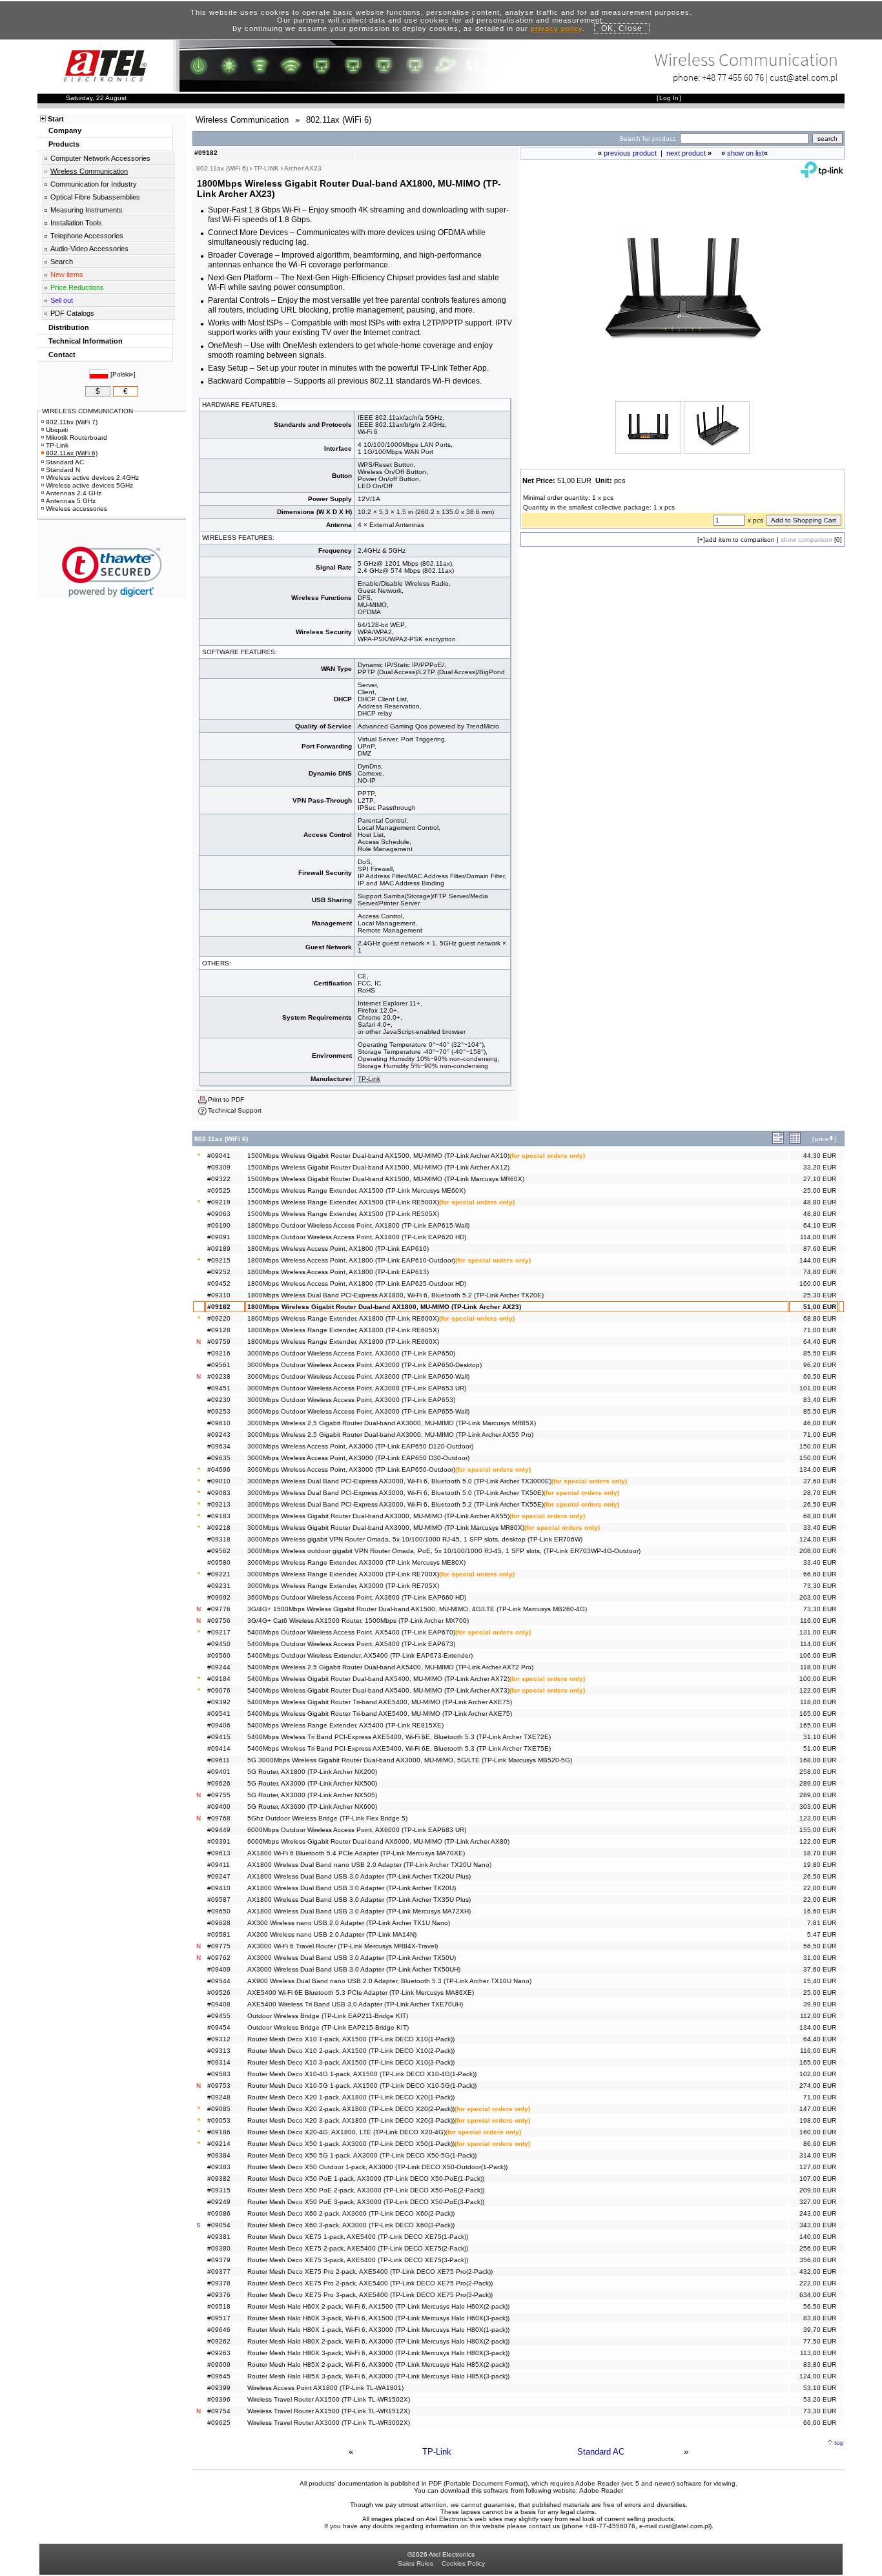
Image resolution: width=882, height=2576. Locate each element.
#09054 (219, 2225)
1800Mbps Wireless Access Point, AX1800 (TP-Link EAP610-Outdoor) (351, 1260)
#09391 (219, 1841)
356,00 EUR (818, 2260)
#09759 (219, 1342)
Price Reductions (77, 287)
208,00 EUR (818, 1551)
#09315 (219, 2190)
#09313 (219, 2051)
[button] (112, 572)
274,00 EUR (818, 2086)
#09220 (219, 1318)
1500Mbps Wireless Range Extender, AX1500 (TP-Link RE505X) (343, 1214)
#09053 (219, 2120)
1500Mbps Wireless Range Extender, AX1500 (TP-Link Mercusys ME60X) (356, 1190)
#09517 (219, 2318)
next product (686, 153)
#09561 (219, 1365)
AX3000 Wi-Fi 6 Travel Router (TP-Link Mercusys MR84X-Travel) (343, 1946)
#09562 (219, 1551)
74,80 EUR (820, 1272)
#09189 (219, 1249)
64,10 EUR (820, 1225)
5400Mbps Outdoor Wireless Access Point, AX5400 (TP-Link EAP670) (351, 1632)
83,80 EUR (820, 2318)
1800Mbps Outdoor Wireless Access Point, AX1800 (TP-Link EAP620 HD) (357, 1237)
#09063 (219, 1214)
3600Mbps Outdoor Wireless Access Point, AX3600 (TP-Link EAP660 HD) (357, 1597)
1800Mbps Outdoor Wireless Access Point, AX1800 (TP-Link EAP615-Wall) (358, 1225)
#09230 (219, 1400)
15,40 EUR (820, 1981)
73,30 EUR (820, 1586)
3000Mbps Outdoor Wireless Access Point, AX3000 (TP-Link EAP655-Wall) (358, 1411)
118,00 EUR (818, 1667)
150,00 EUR (818, 1446)
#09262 (219, 2341)
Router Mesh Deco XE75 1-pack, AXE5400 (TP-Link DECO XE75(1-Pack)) (358, 2237)
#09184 (219, 1679)
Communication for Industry (94, 184)
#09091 (219, 1237)
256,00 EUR (818, 2248)
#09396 (219, 2399)
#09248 (219, 2097)
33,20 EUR (820, 1167)
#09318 (219, 1539)
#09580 (219, 1562)
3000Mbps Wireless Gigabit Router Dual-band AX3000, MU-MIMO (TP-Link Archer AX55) (378, 1516)
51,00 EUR (820, 1307)
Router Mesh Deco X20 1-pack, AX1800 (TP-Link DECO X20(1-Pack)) (351, 2097)
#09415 (219, 1737)
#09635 (219, 1458)
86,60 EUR (820, 2144)
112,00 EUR (818, 2016)
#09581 (219, 1934)
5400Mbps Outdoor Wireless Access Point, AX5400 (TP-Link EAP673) (351, 1644)
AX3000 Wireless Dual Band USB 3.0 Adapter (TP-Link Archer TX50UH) (354, 1969)
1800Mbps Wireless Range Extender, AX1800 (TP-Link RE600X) (343, 1318)
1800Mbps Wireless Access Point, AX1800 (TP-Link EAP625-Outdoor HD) (357, 1283)
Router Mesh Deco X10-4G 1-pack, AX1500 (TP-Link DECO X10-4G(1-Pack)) (362, 2074)
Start (56, 119)
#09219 (219, 1202)
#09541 (219, 1714)
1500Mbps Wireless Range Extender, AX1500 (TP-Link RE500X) (343, 1202)
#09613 (219, 1853)
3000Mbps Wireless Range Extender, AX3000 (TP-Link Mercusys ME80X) (356, 1562)
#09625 (219, 2423)
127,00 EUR (818, 2167)
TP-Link (369, 1079)
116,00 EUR (818, 1621)
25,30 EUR (820, 1295)
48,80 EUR (820, 1202)
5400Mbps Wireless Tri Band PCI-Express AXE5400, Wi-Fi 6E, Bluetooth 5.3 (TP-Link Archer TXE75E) (399, 1748)
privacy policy (557, 28)
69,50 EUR (820, 1376)
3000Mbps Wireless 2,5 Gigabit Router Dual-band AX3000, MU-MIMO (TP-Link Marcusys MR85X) (392, 1423)
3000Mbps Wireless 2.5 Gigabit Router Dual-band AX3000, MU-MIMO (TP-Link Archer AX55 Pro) (390, 1435)
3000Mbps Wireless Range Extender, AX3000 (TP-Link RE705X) (343, 1586)
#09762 (219, 1958)
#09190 (219, 1225)
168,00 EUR (818, 1760)
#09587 (219, 1900)
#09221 (219, 1574)
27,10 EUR (820, 1179)
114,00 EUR (818, 1237)
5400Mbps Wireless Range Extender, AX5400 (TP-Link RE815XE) (345, 1725)
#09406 (219, 1725)
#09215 (219, 1260)
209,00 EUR (818, 2190)
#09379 (219, 2260)
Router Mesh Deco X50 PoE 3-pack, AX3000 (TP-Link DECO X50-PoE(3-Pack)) (366, 2202)
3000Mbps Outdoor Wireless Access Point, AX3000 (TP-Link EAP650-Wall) (358, 1376)
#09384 (219, 2155)
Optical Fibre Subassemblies (95, 197)
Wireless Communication (89, 171)
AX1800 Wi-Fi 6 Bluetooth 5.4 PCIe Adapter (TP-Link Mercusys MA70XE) (356, 1853)
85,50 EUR (820, 1353)
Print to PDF (226, 1099)
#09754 (219, 2411)
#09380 (219, 2248)
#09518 (219, 2306)
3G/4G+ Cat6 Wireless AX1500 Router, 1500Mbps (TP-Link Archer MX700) (358, 1621)
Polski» (123, 374)
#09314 (219, 2062)
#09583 (219, 2074)
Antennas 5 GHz (71, 501)
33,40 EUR (820, 1528)
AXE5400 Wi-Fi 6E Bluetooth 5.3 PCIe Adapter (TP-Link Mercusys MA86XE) (361, 1993)
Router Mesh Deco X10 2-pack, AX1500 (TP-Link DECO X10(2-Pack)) (351, 2051)
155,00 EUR (818, 1830)
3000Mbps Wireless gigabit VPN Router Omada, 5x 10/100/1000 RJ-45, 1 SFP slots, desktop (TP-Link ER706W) (415, 1539)
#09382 (219, 2179)
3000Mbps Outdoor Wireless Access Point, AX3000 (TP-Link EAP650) (351, 1353)
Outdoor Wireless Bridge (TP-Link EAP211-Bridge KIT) (328, 2016)
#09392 (219, 1702)
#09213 (219, 1504)
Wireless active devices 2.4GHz (92, 478)
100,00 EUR (818, 1679)
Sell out (62, 300)
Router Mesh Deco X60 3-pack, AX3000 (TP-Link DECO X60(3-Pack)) (351, 2225)
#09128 (219, 1330)
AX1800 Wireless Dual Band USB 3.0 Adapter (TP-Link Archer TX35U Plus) (359, 1900)
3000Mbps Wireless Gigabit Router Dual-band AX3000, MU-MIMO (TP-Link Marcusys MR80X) (386, 1528)
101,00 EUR (818, 1388)
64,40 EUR (820, 1342)
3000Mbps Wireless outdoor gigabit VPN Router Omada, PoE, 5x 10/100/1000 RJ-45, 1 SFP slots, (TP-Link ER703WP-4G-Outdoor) (444, 1551)
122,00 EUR (818, 1690)
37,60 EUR (820, 1481)
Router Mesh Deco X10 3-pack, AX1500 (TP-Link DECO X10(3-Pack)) (351, 2062)
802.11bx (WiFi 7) (72, 422)
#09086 (219, 2213)
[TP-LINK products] (822, 175)
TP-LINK (266, 168)
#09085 (219, 2109)
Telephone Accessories (87, 236)
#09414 (219, 1748)
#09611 (219, 1760)
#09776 (219, 1609)
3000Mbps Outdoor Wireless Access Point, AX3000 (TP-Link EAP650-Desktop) (364, 1365)
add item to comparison (740, 540)
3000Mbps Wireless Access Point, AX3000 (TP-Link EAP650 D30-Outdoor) (358, 1458)
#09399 (219, 2388)
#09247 (219, 1876)
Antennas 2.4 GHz (74, 493)
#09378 (219, 2283)
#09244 (219, 1667)
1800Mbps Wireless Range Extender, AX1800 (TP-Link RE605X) (343, 1330)
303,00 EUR (818, 1807)
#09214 (219, 2144)
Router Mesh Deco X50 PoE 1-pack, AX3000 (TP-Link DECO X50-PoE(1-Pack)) (366, 2179)
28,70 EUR (820, 1493)
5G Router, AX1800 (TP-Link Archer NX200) (312, 1772)
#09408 (219, 2004)
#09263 (219, 2353)
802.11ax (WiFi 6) (72, 453)
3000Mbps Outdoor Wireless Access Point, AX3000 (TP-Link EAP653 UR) (357, 1388)
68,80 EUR (820, 1318)
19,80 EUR (820, 1865)
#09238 (219, 1376)
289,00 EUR (818, 1783)
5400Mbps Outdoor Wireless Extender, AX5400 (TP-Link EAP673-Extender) (360, 1655)
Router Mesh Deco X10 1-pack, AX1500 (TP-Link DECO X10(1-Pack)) (351, 2039)
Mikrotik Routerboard (77, 438)
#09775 (219, 1946)
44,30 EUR (820, 1156)
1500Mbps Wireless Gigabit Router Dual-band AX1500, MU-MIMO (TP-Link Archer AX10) (378, 1156)
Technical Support (235, 1110)
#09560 (219, 1655)
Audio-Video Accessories (89, 249)
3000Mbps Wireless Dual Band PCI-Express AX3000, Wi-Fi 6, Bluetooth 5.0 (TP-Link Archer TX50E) (395, 1493)
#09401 (219, 1772)
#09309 (219, 1167)
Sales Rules (415, 2563)
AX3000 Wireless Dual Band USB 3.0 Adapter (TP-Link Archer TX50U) (352, 1958)
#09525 (219, 1190)
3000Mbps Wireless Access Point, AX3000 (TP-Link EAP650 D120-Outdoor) (360, 1446)
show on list (745, 153)
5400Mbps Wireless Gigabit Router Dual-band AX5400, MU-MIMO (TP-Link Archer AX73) (378, 1690)
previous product (630, 153)
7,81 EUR (822, 1923)
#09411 (219, 1865)
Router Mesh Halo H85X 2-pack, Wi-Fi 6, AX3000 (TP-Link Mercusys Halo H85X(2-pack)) (378, 2365)
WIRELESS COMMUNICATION (87, 411)
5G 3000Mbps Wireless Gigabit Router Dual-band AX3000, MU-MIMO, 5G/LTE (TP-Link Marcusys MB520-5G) (410, 1760)
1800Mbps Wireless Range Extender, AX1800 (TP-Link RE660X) (343, 1342)
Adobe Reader (601, 2490)
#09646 (219, 2330)
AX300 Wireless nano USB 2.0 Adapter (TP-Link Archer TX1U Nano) (349, 1923)
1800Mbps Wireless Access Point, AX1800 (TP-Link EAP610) (338, 1249)
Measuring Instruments (87, 210)
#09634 (219, 1446)
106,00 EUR (818, 1655)
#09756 (219, 1621)
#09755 (219, 1795)
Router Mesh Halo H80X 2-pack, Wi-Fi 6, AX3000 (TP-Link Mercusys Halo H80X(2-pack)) (378, 2341)
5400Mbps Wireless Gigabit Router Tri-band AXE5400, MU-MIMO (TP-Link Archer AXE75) (380, 1702)
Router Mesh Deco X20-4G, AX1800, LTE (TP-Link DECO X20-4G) (346, 2132)
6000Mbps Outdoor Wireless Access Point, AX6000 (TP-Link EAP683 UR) (357, 1830)
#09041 (219, 1156)
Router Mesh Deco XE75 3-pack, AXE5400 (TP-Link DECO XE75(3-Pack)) (358, 2260)
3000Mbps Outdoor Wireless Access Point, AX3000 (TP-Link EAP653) (351, 1400)
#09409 (219, 1969)
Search (62, 262)
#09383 (219, 2167)
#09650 (219, 1911)
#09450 (219, 1644)
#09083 (219, 1493)
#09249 (219, 2202)
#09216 (219, 1353)
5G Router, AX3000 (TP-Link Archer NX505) (312, 1795)
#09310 (219, 1295)
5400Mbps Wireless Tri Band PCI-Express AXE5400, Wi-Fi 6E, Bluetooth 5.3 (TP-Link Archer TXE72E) (399, 1737)
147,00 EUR (818, 2109)
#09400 (219, 1807)
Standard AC (601, 2452)
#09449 (219, 1830)
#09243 (219, 1435)
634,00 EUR (818, 2295)
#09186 (219, 2132)
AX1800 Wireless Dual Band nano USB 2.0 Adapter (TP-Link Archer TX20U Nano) (369, 1865)
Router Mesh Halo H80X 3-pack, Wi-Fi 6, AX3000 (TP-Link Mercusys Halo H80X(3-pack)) (378, 2353)
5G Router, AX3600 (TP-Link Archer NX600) (312, 1807)
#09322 (219, 1179)
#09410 (219, 1888)
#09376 (219, 2295)
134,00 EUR (818, 1469)
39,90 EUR (820, 2004)
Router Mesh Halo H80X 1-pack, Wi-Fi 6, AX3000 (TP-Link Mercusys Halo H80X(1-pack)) (378, 2330)
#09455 (219, 2016)
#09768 (219, 1818)
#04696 (219, 1469)
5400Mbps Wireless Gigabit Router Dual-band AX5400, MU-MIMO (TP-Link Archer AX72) (378, 1679)
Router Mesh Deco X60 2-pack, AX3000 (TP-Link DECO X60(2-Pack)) (351, 2213)
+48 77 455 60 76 (733, 77)
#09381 (219, 2237)
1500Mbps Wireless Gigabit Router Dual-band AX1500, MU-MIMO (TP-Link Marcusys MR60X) (386, 1179)
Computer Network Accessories (100, 158)
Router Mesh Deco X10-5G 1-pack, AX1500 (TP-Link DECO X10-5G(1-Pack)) (362, 2086)
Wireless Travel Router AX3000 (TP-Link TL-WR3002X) (329, 2423)
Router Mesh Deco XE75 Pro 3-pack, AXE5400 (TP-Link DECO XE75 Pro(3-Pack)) (370, 2295)
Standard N (63, 470)
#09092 (219, 1597)
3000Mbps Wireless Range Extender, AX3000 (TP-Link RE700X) (343, 1574)
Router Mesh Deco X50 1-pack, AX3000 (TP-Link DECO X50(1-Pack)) (351, 2144)
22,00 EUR (820, 1888)
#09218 (219, 1528)
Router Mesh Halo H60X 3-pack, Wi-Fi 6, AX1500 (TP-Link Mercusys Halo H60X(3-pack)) (378, 2318)
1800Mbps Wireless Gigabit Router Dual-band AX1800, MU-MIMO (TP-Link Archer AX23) (384, 1307)
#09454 (219, 2027)
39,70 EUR (820, 2330)
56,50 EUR (820, 1946)
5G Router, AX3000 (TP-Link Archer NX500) (312, 1783)
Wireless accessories (77, 509)
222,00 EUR (818, 2283)
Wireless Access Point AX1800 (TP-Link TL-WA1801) (325, 2388)
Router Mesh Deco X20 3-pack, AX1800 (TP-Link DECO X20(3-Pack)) (351, 2120)
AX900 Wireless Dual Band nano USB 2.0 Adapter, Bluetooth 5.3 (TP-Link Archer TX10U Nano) (389, 1981)
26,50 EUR (820, 1504)
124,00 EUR (818, 1539)
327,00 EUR (818, 2202)
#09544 (219, 1981)
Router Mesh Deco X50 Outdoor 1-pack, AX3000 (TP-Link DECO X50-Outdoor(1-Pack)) (377, 2167)
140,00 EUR (818, 2237)
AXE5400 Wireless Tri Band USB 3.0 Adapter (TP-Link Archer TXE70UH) (355, 2004)
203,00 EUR (818, 1597)
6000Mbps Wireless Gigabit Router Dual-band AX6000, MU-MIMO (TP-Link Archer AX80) (378, 1841)
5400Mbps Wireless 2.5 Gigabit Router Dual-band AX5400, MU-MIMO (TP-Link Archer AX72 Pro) (390, 1667)
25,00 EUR (820, 1190)
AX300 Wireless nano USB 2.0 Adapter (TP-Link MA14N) (332, 1934)
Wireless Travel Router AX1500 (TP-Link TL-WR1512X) (329, 2411)
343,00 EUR (818, 2225)
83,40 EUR (820, 1400)
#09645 (219, 2376)
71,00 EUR (820, 1330)
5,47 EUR (822, 1934)
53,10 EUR (820, 2388)
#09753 (219, 2086)
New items (67, 274)
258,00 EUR (818, 1772)
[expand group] (778, 1141)
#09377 (219, 2272)
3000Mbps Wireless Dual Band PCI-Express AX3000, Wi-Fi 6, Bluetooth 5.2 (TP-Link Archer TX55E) (395, 1504)
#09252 (219, 1272)
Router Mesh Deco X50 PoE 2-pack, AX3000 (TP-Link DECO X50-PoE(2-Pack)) (366, 2190)
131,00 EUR (818, 1632)
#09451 (219, 1388)
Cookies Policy (463, 2563)
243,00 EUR (818, 2213)
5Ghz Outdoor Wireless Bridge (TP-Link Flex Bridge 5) (327, 1818)
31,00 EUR (820, 1958)
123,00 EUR (818, 1818)
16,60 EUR (820, 1911)
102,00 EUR (818, 2074)
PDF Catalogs (72, 313)
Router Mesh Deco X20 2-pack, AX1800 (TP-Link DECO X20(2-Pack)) (351, 2109)
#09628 (219, 1923)
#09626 (219, 1783)
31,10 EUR (820, 1737)
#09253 (219, 1411)
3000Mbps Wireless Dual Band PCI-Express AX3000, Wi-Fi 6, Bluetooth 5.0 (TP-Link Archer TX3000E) (399, 1481)
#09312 (219, 2039)
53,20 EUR (820, 2399)
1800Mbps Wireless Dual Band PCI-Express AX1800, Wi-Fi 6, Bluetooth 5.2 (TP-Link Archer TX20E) (395, 1295)
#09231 (219, 1586)
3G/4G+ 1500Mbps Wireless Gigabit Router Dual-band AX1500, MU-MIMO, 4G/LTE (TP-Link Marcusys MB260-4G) (417, 1609)
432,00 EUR (818, 2272)
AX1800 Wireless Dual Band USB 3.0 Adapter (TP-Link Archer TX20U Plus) (359, 1876)
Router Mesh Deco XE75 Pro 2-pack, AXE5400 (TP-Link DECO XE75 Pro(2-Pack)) (370, 2272)
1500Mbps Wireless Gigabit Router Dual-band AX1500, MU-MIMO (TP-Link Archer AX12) (378, 1167)
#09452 (219, 1283)
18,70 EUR (820, 1853)
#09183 (219, 1516)
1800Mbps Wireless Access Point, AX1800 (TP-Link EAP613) (338, 1272)
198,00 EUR (818, 2120)
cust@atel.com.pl (804, 77)
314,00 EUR (818, 2155)
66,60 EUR (820, 1574)
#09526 (219, 1993)
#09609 (219, 2365)
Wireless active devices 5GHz (89, 485)
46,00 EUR (820, 1423)
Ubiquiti (57, 430)
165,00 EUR (818, 1714)
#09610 (219, 1423)
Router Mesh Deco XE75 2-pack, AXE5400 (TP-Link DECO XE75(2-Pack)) (358, 2248)
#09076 (219, 1690)
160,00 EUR (818, 1283)
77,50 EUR (820, 2341)
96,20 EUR (820, 1365)
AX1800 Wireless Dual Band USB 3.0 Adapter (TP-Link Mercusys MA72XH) (359, 1911)
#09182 (219, 1307)
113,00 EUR (818, 2353)
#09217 (219, 1632)
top (839, 2443)
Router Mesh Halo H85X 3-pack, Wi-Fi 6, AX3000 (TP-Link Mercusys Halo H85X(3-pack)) (378, 2376)
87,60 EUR (820, 1249)
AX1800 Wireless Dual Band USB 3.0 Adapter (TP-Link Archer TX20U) (352, 1888)
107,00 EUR (818, 2179)
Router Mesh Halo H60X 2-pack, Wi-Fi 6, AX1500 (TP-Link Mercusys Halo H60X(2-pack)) (378, 2306)
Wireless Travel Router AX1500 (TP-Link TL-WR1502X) (329, 2399)
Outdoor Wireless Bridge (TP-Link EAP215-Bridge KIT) (328, 2027)
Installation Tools (76, 223)
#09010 (219, 1481)
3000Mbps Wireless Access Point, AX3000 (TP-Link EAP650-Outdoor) (351, 1469)
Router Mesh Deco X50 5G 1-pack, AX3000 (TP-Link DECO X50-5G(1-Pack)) (362, 2155)
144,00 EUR (818, 1260)
